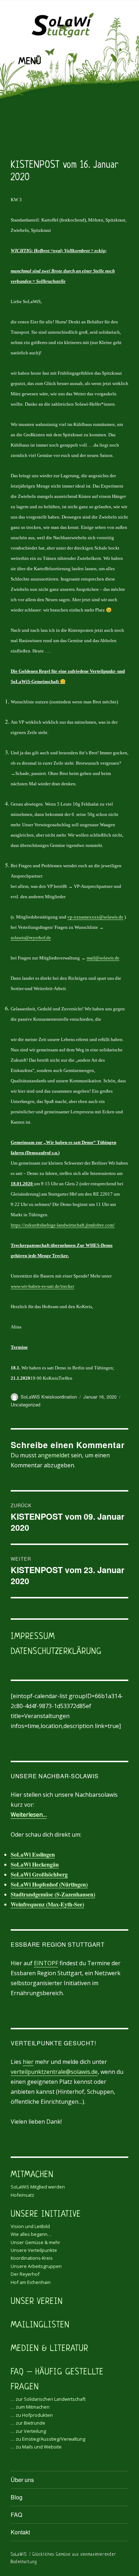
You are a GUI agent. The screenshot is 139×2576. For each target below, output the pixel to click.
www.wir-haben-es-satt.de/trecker (42, 1286)
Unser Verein (37, 2302)
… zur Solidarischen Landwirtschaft (48, 2399)
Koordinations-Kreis (32, 2258)
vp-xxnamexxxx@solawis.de (95, 917)
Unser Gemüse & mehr (35, 2242)
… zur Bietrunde (28, 2423)
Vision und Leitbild (30, 2226)
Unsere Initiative (46, 2215)
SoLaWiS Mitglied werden (38, 2187)
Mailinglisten (40, 2325)
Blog (17, 2497)
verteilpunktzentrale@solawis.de (54, 2072)
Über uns (22, 2480)
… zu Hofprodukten (32, 2415)
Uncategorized (25, 1404)
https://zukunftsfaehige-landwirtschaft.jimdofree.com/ (63, 1225)
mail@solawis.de (103, 958)
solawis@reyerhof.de (31, 938)
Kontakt (20, 2532)
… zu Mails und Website (36, 2447)
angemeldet (54, 1455)
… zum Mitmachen (30, 2407)
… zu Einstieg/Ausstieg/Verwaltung (48, 2439)
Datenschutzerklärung (56, 1652)
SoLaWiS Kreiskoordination (49, 1397)
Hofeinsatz (22, 2195)
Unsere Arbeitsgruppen (36, 2266)
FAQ (16, 2515)
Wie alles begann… (31, 2234)
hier (28, 2062)
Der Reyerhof (25, 2274)
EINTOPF (46, 1963)
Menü (30, 62)
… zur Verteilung (28, 2431)
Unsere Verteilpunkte (34, 2250)
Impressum (33, 1637)
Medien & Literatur (50, 2349)
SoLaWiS (19, 2555)
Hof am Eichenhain (31, 2282)
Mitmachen (32, 2175)
